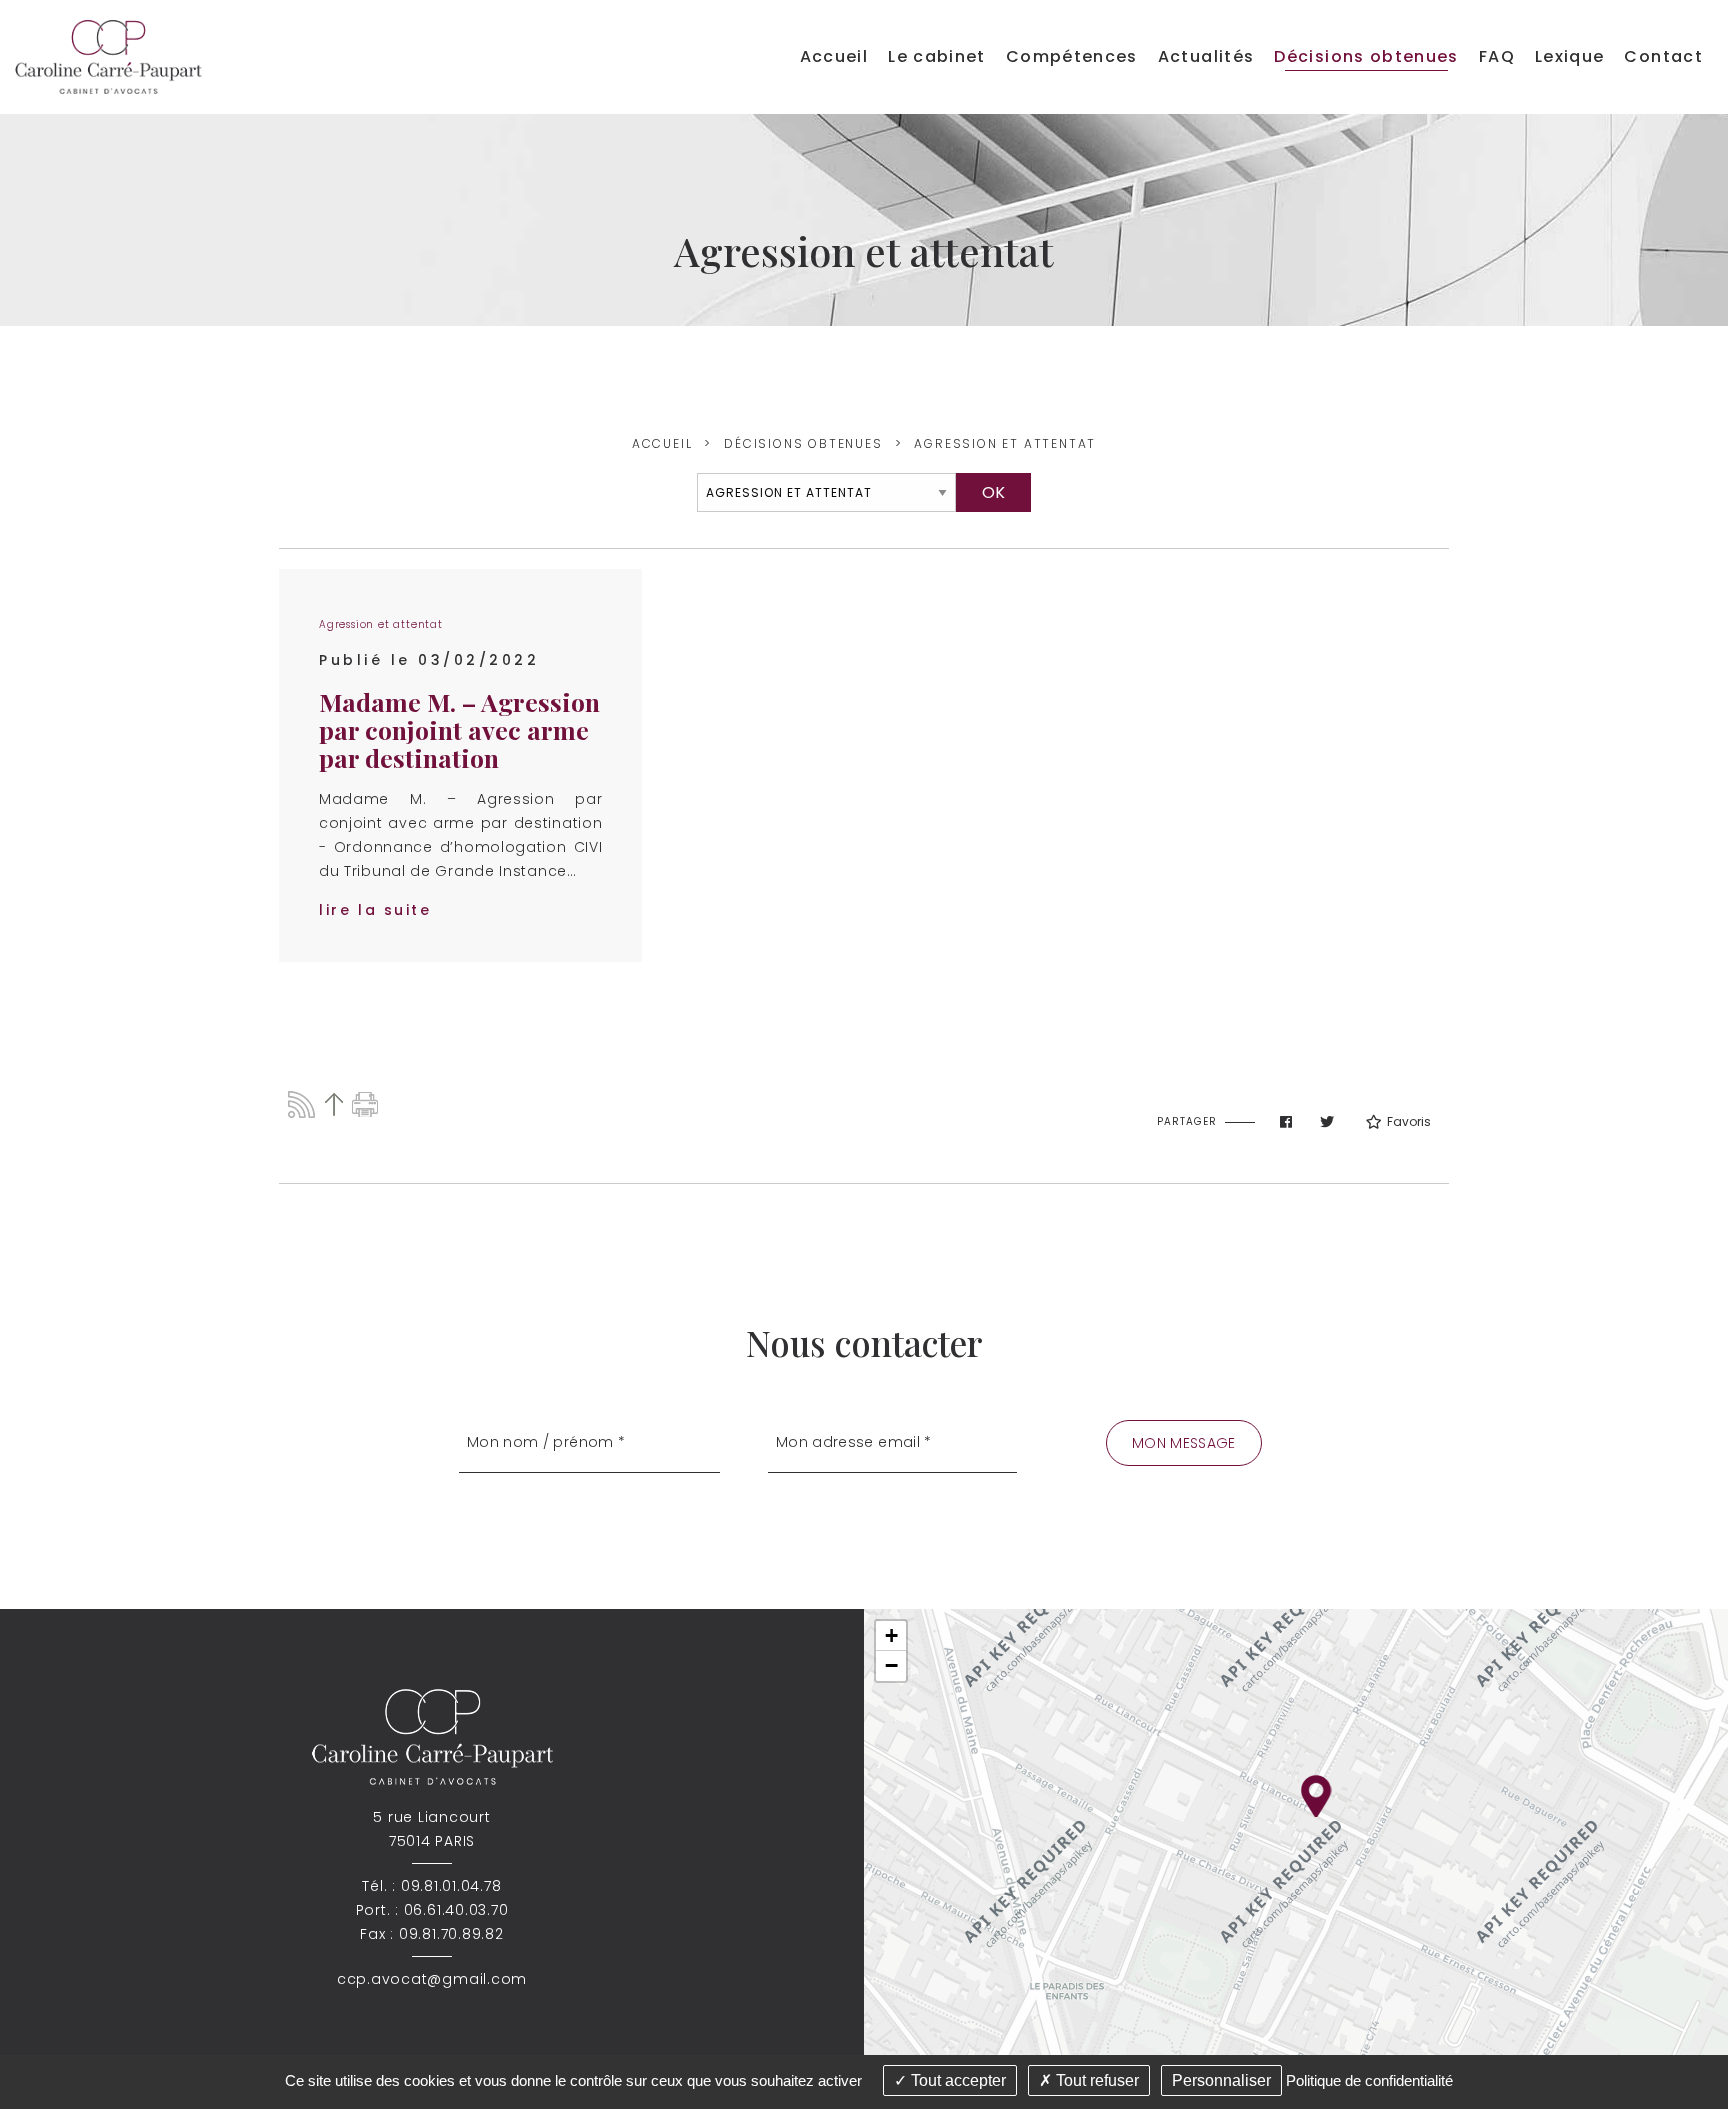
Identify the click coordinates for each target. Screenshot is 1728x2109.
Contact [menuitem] (1663, 57)
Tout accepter (956, 2080)
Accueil (662, 443)
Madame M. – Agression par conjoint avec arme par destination (459, 729)
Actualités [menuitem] (1206, 57)
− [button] (891, 1665)
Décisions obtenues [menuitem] (1366, 57)
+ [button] (891, 1635)
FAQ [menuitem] (1497, 57)
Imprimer (365, 1104)
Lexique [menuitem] (1570, 57)
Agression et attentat (1005, 443)
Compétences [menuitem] (1072, 57)
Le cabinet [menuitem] (937, 57)
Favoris (1409, 1121)
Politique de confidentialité (1369, 2080)
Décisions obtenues (803, 443)
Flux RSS (301, 1104)
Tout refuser (1095, 2080)
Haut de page (333, 1104)
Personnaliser (1221, 2080)
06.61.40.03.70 (456, 1910)
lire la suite (375, 910)
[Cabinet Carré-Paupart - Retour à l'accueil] (108, 55)
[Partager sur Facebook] (1286, 1122)
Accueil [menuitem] (834, 57)
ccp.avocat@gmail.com (432, 1979)
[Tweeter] (1327, 1122)
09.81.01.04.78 (451, 1886)
